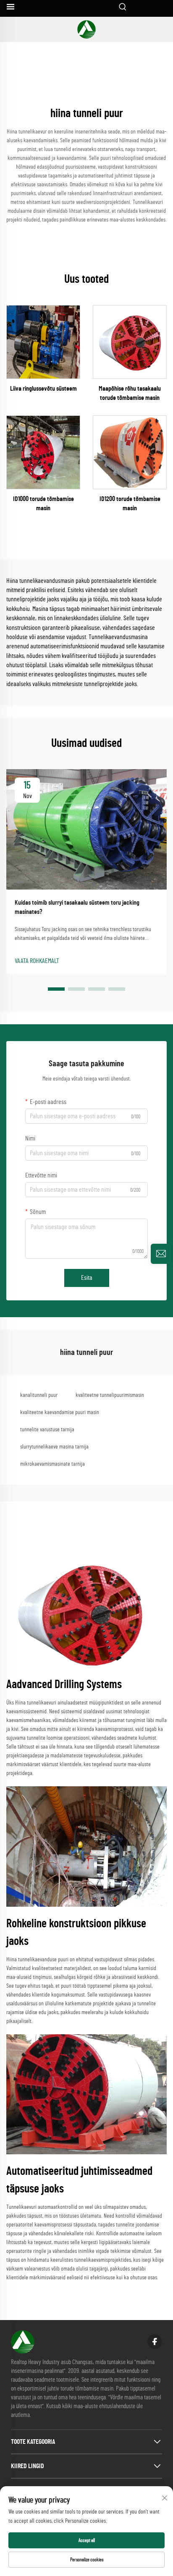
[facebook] (155, 2342)
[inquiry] (161, 1254)
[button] (56, 989)
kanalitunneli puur (39, 1395)
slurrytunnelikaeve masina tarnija (54, 1447)
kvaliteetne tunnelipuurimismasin (110, 1395)
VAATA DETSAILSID (43, 342)
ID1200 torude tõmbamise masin (130, 504)
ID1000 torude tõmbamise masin (43, 504)
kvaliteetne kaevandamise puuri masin (60, 1412)
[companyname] (86, 29)
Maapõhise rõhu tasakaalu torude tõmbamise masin (130, 393)
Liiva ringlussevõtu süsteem (43, 389)
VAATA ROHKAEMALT (37, 961)
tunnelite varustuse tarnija (47, 1430)
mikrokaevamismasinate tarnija (52, 1464)
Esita (87, 1278)
